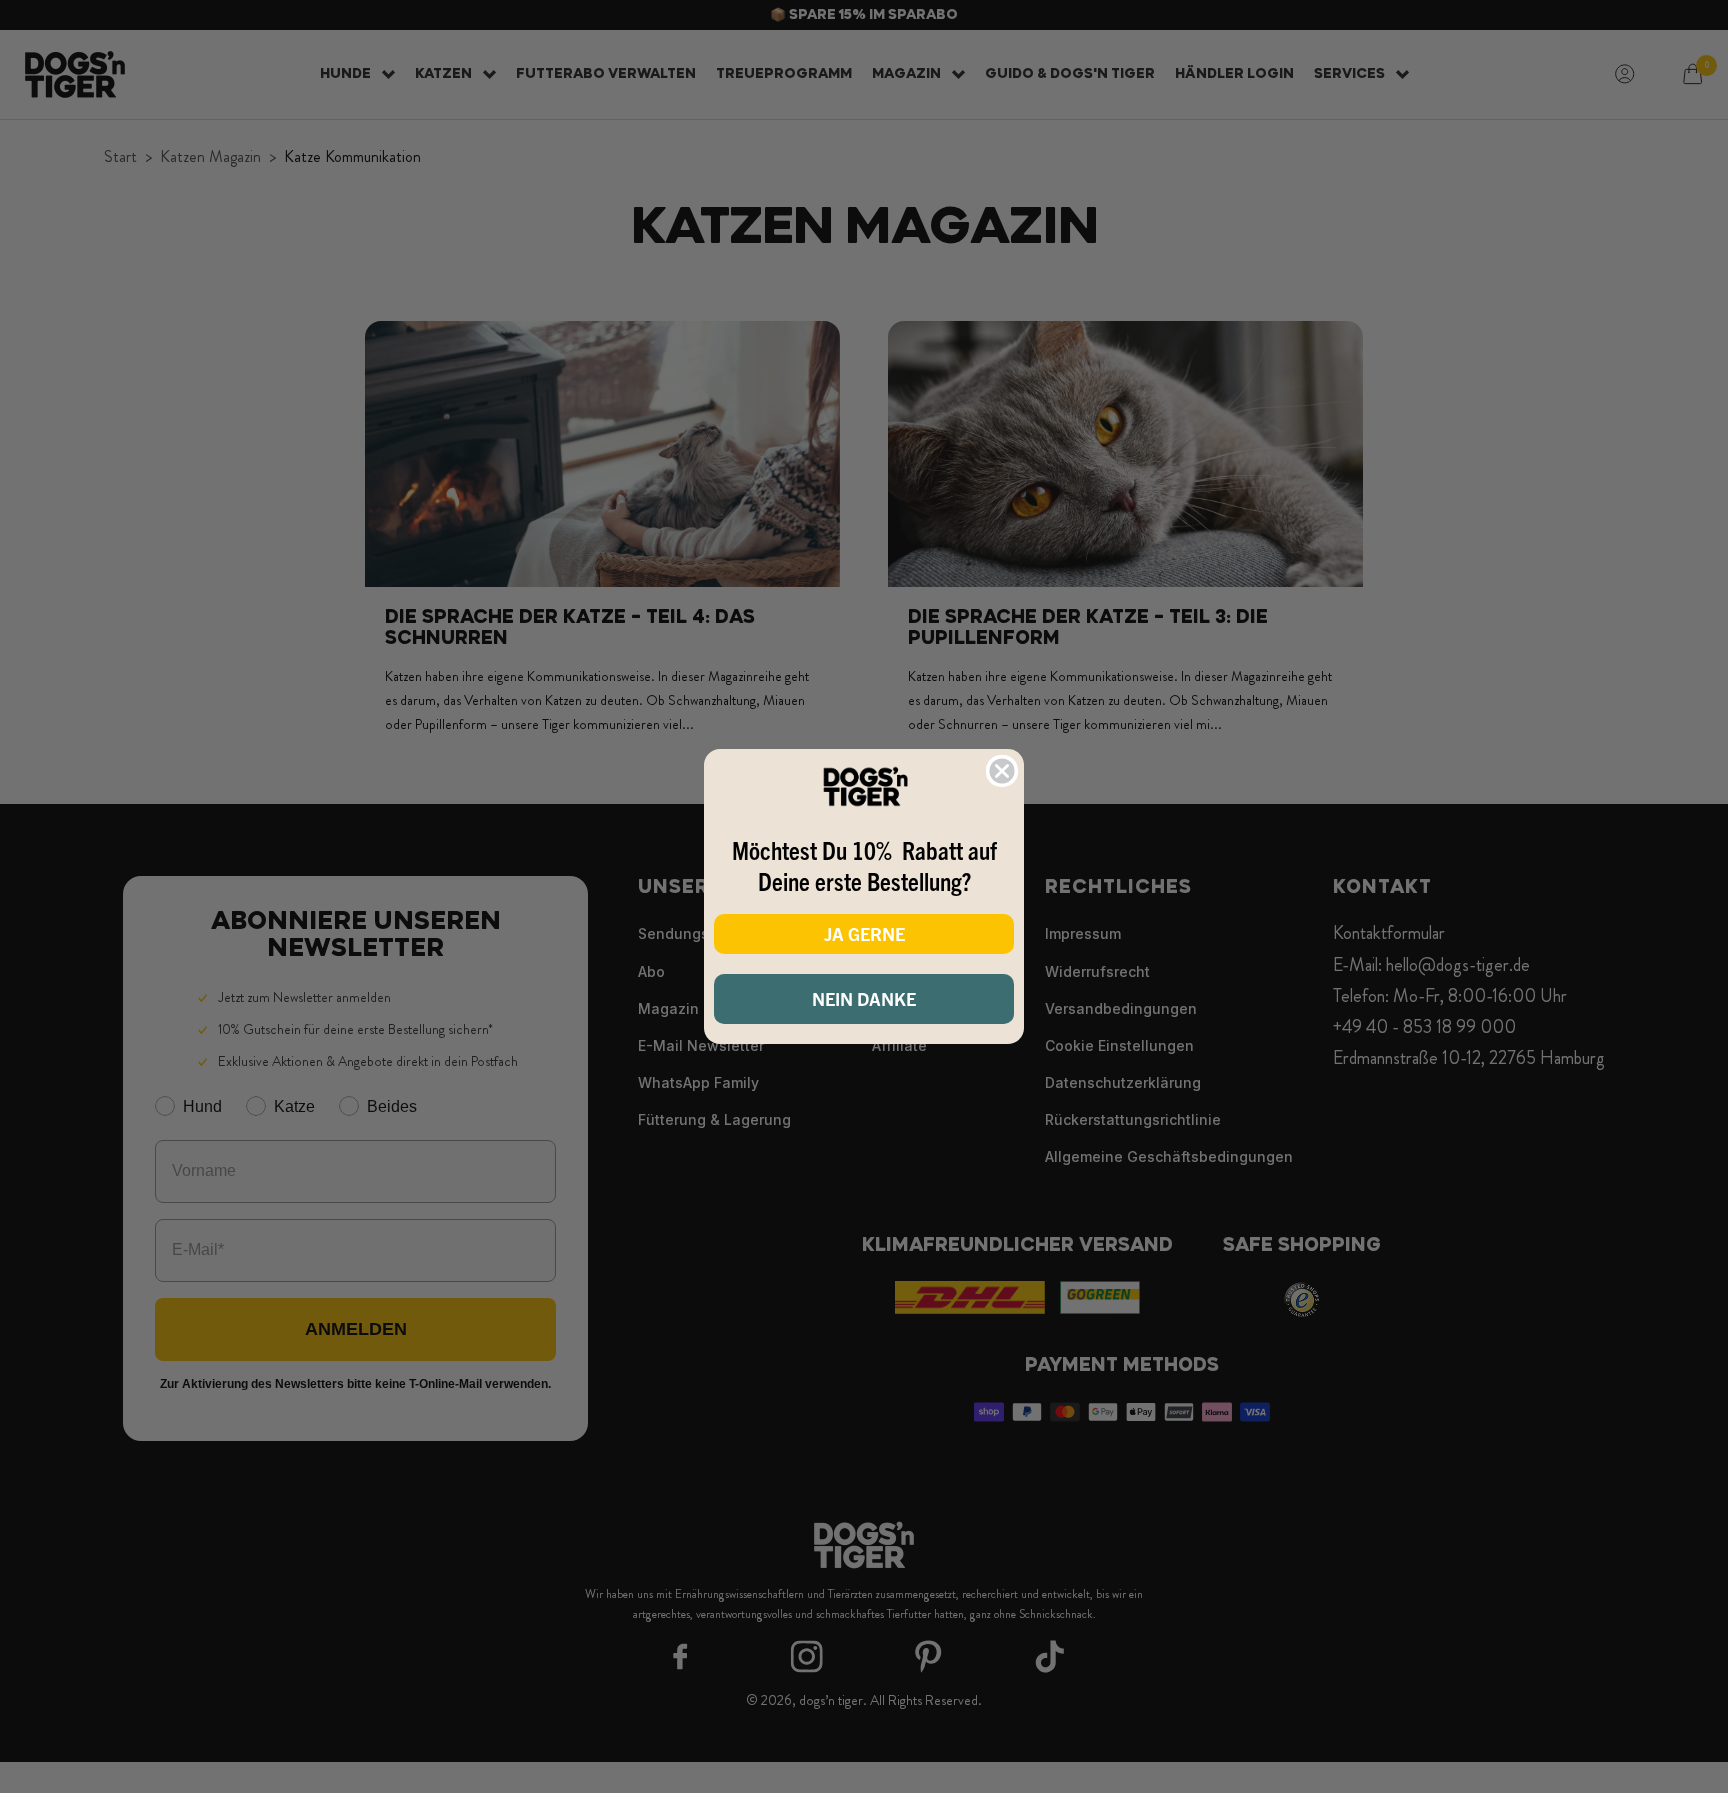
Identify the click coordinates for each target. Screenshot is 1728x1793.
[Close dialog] (1002, 771)
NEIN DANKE (864, 998)
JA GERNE (864, 933)
